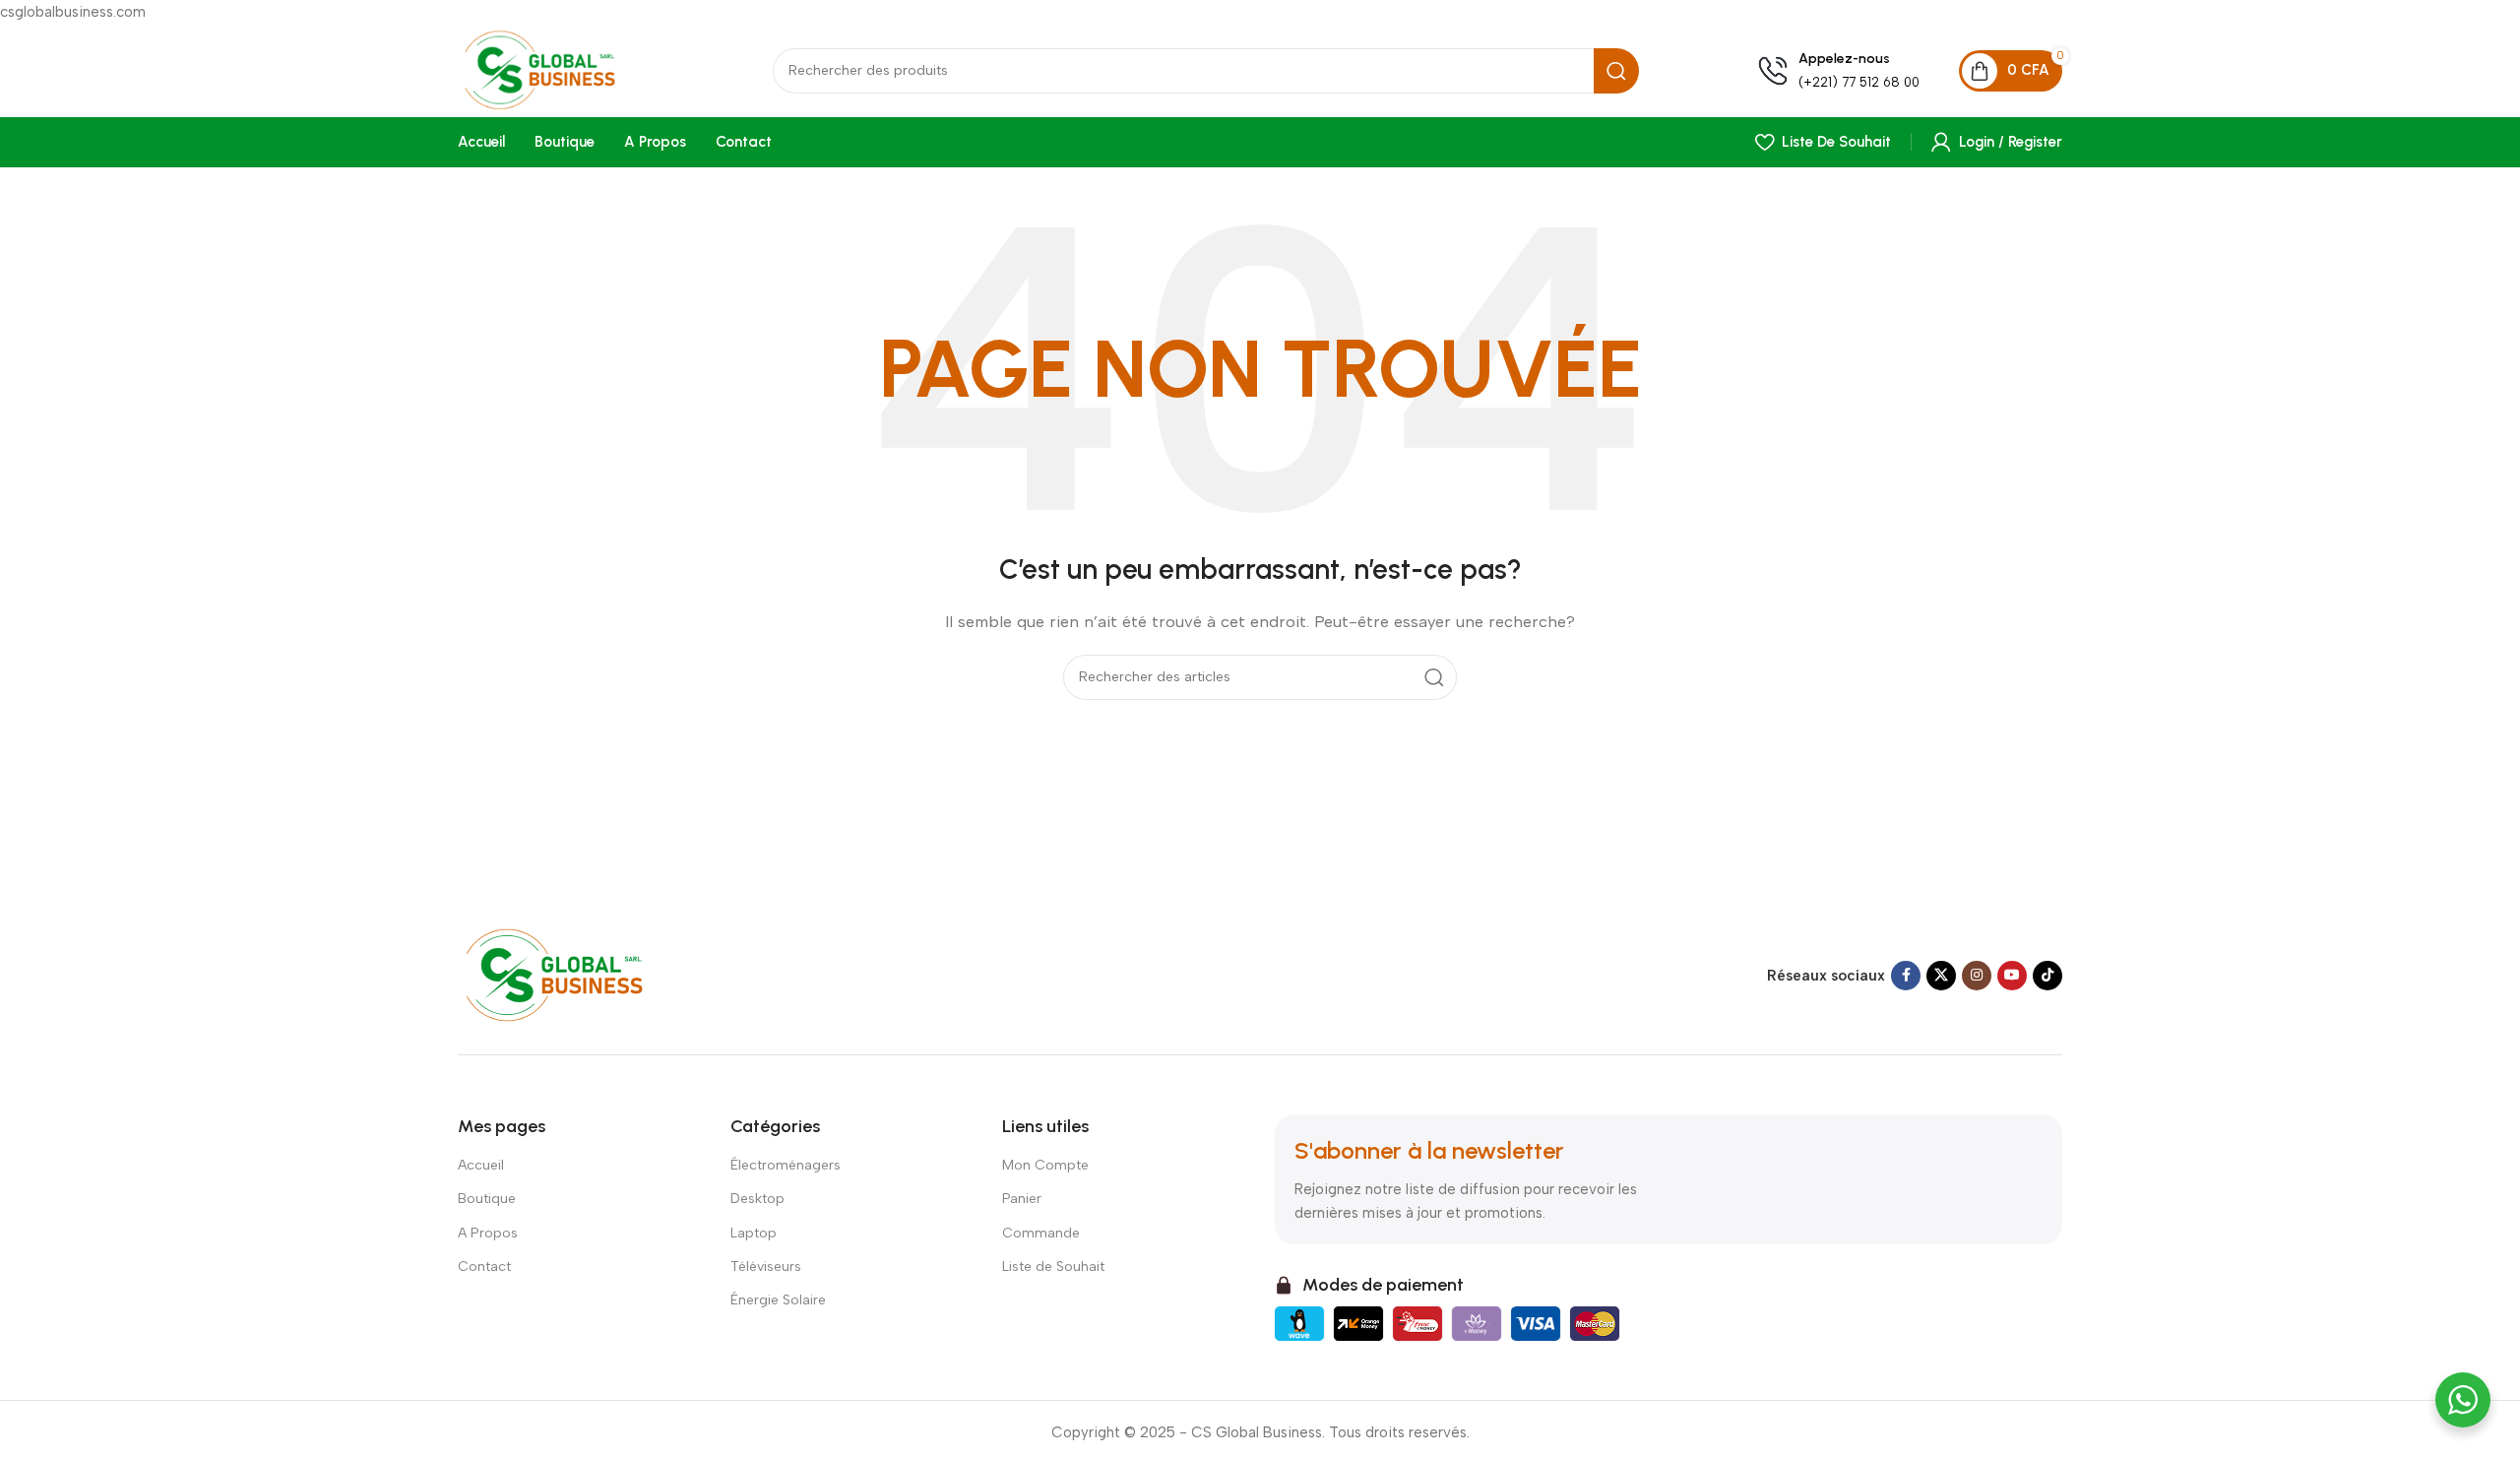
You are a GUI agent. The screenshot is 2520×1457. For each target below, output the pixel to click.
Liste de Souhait (1053, 1267)
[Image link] (573, 975)
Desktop (757, 1199)
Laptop (754, 1233)
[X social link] (1941, 976)
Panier (1022, 1199)
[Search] (1616, 71)
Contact (484, 1267)
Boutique (487, 1199)
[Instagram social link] (1977, 976)
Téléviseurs (766, 1267)
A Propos (488, 1233)
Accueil (481, 1165)
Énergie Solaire (778, 1300)
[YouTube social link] (2012, 976)
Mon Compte (1045, 1165)
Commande (1041, 1233)
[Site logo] (556, 69)
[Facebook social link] (1906, 976)
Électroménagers (786, 1165)
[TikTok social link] (2047, 976)
